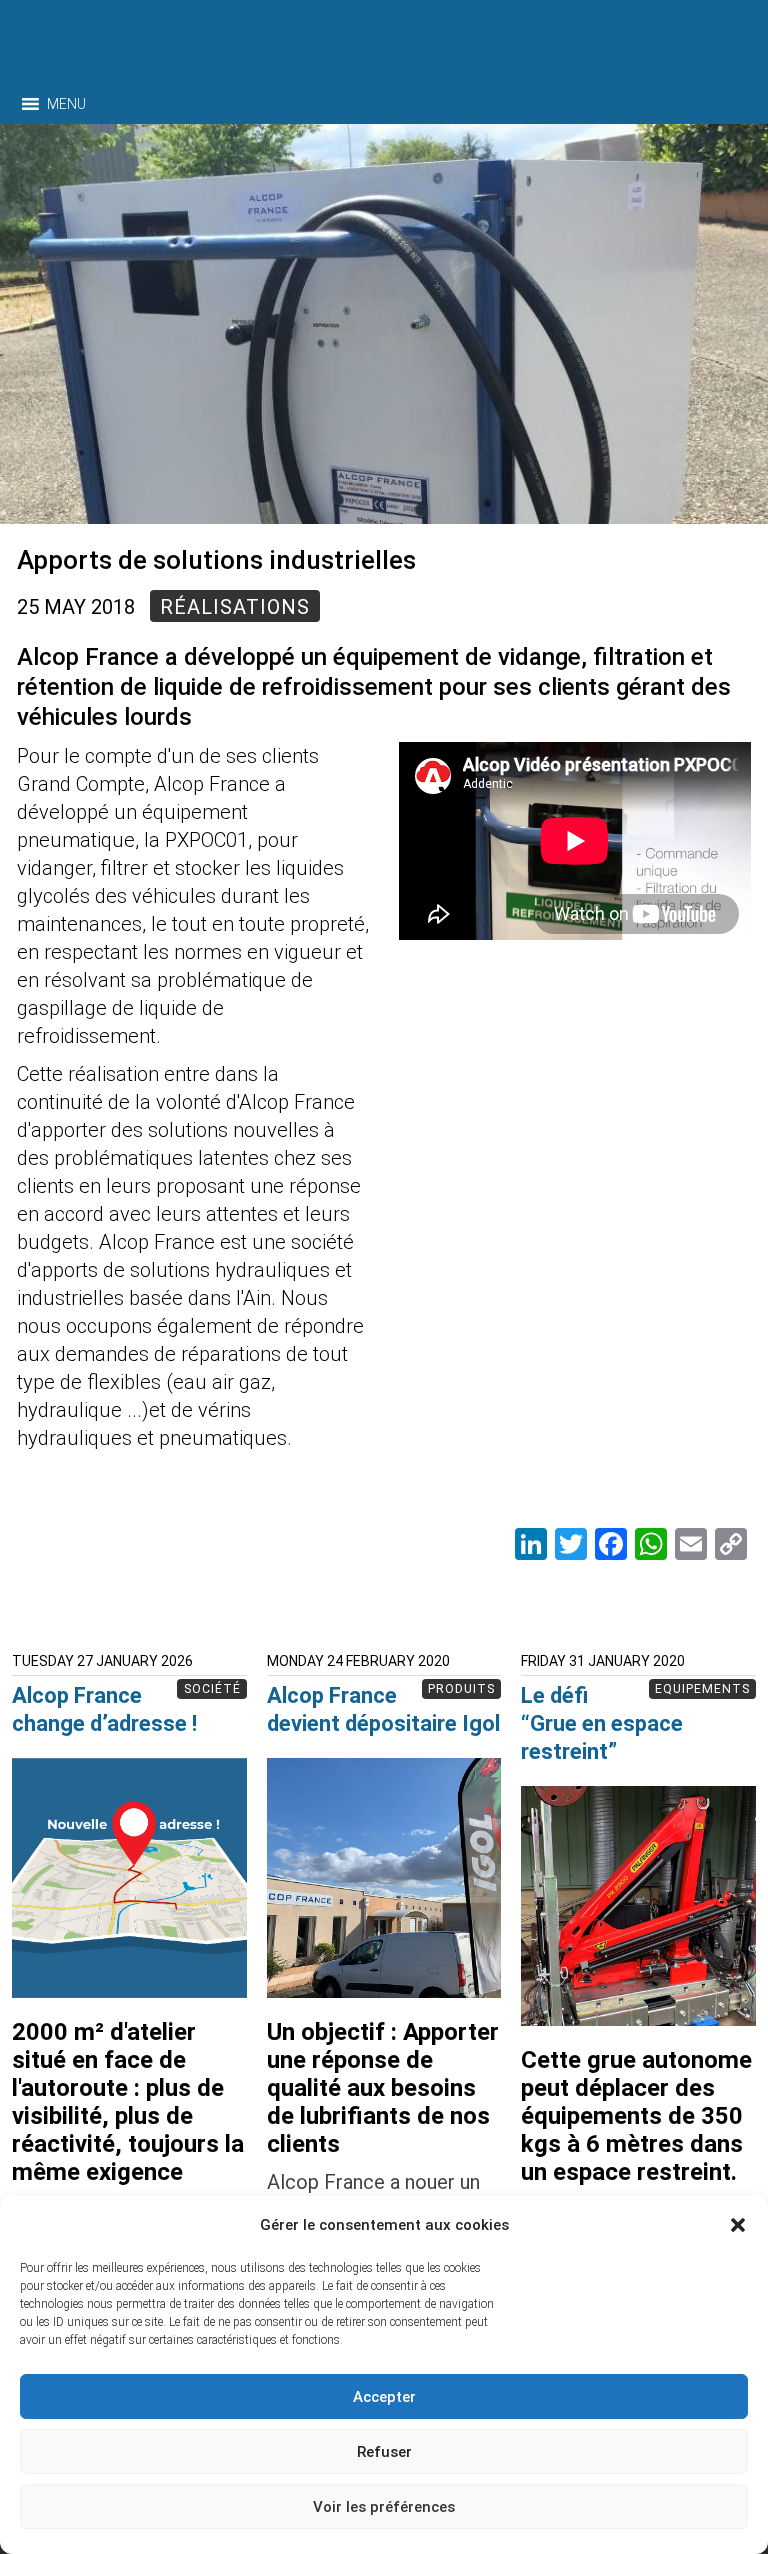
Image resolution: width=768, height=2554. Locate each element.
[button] (738, 2225)
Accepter (384, 2397)
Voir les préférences (384, 2507)
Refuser (384, 2452)
